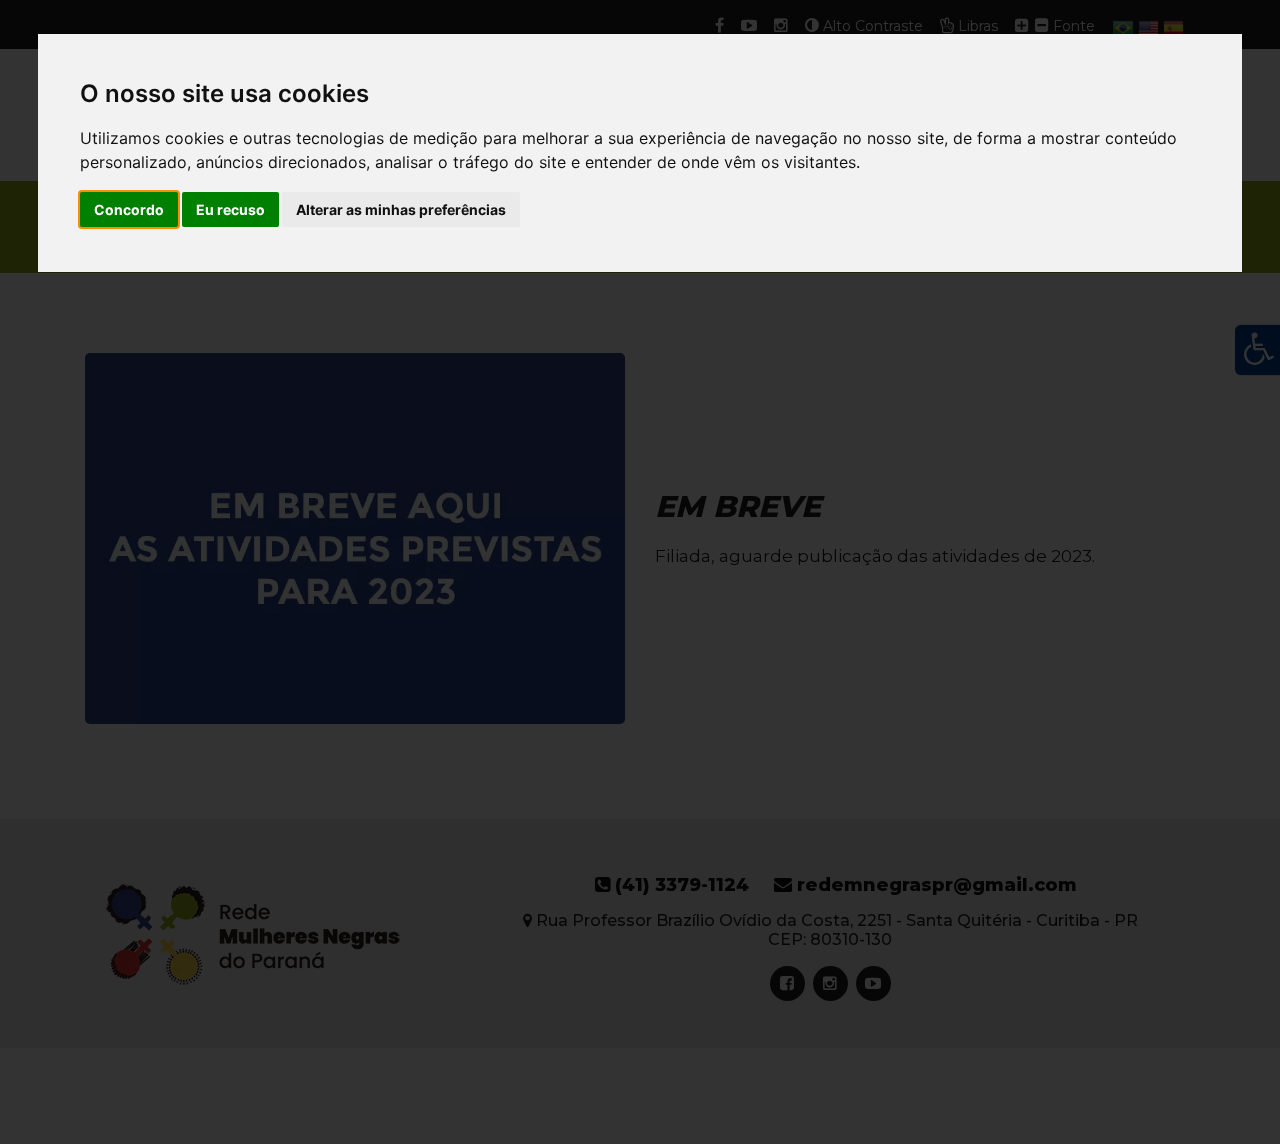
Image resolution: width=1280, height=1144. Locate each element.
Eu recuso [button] (230, 209)
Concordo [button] (129, 209)
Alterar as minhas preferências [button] (401, 209)
